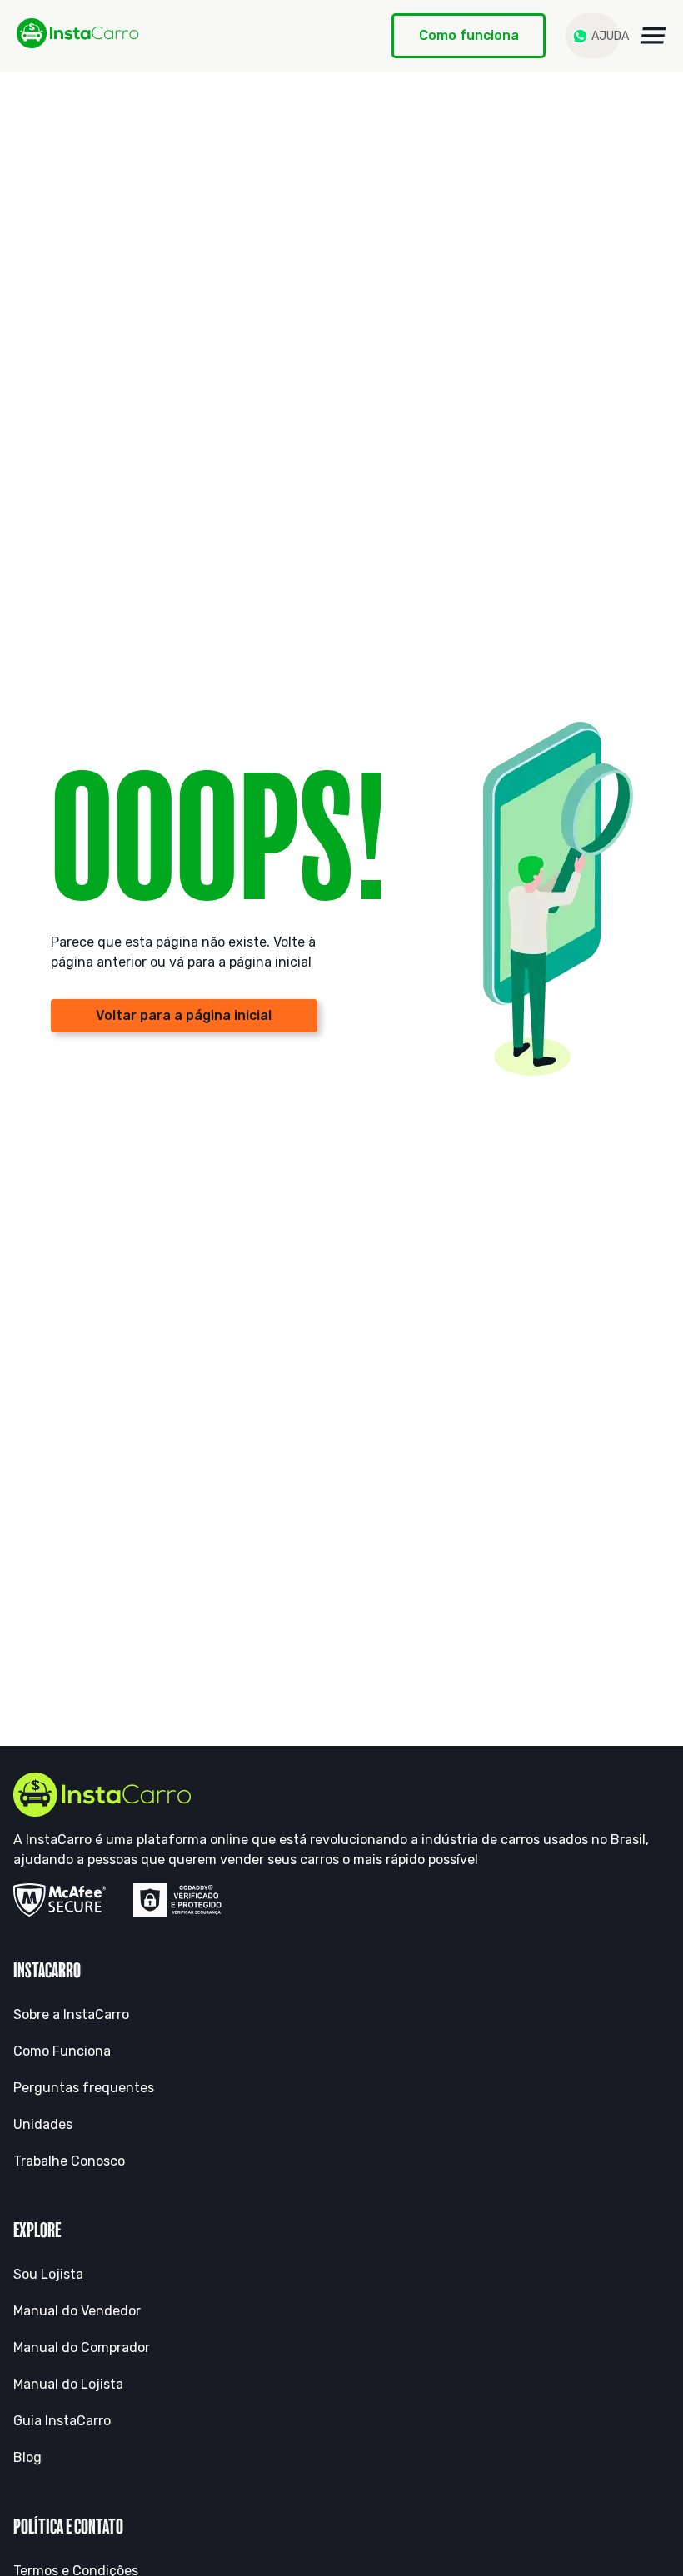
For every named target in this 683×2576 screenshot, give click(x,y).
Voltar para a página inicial (184, 1015)
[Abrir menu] (653, 36)
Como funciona (469, 35)
